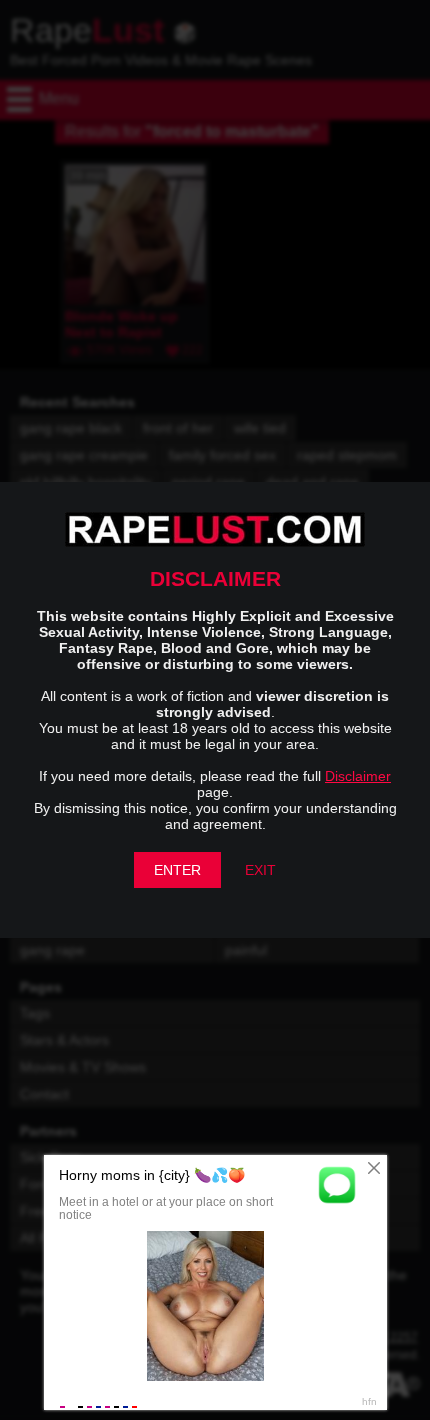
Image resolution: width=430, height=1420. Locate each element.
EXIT (260, 870)
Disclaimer (358, 776)
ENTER (177, 870)
